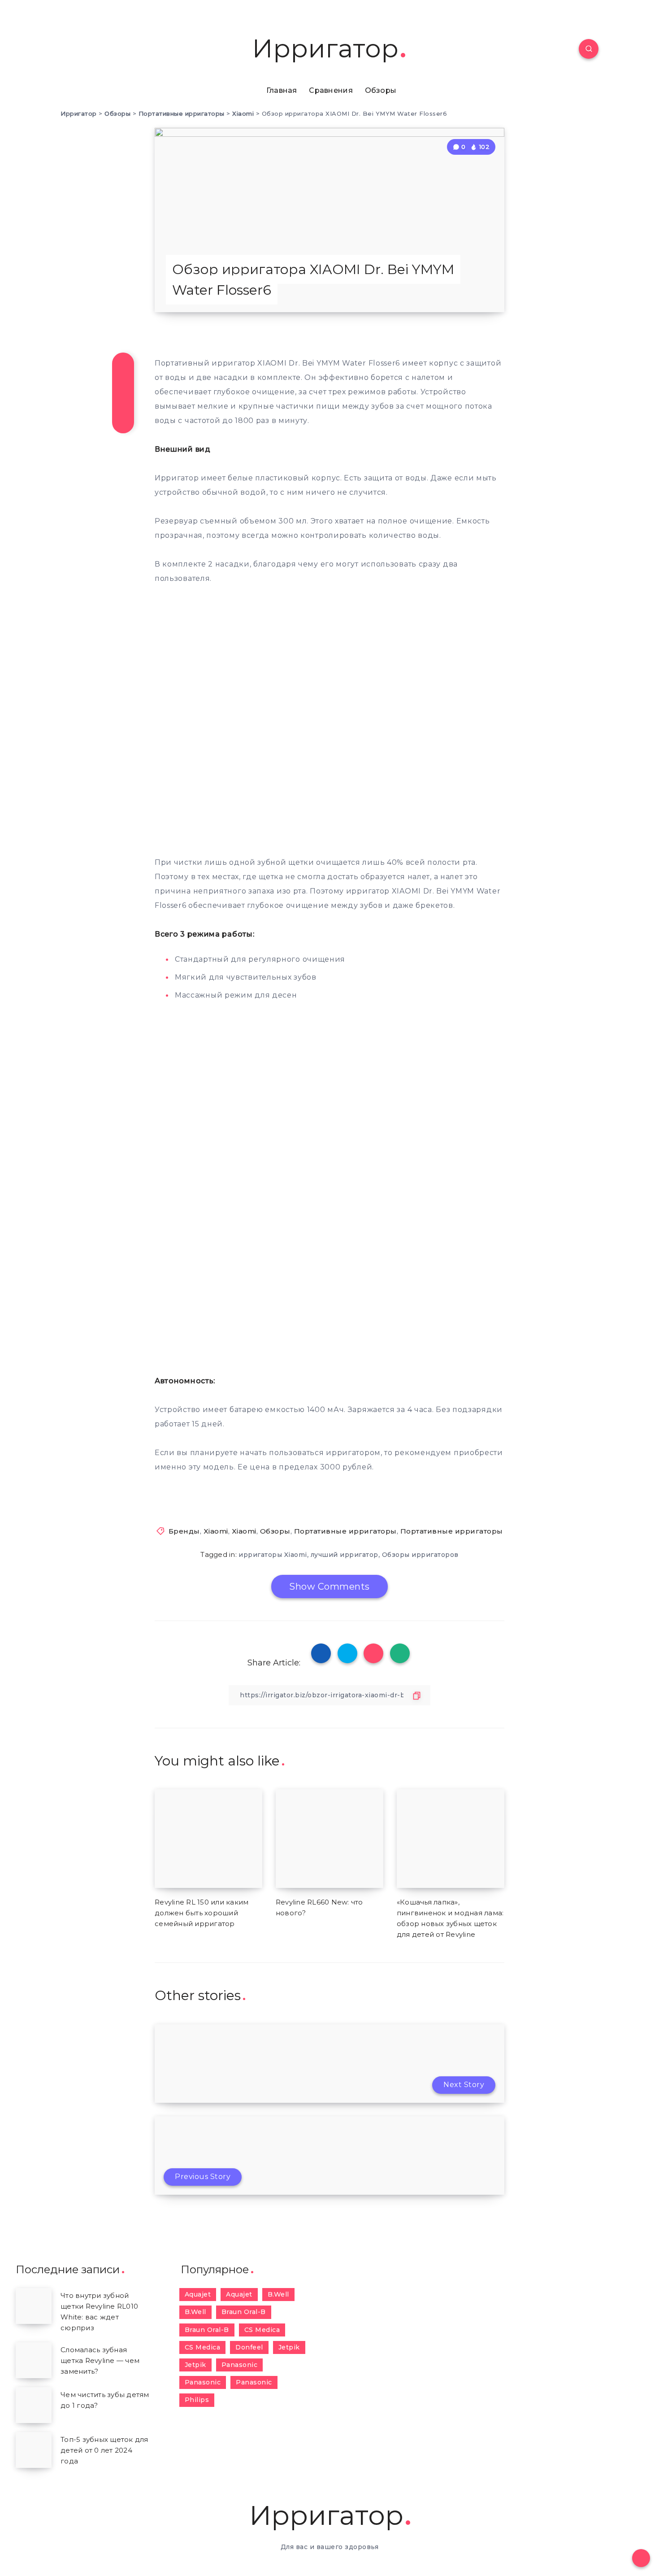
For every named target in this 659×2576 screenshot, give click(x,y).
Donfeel (249, 2347)
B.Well (278, 2294)
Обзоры (381, 90)
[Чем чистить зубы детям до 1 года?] (34, 2405)
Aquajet (198, 2294)
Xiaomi (216, 1531)
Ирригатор (325, 49)
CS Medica (262, 2330)
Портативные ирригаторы (345, 1531)
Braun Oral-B (244, 2312)
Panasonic (240, 2365)
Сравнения (331, 90)
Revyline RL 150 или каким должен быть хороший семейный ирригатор (202, 1913)
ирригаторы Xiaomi (273, 1555)
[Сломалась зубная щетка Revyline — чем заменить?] (34, 2360)
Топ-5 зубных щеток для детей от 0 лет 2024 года (104, 2450)
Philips (197, 2400)
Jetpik (289, 2347)
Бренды (184, 1531)
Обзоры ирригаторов (420, 1555)
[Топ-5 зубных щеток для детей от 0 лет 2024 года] (34, 2450)
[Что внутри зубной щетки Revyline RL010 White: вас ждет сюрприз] (34, 2306)
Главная (282, 90)
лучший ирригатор (345, 1555)
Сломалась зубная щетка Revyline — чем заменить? (100, 2360)
